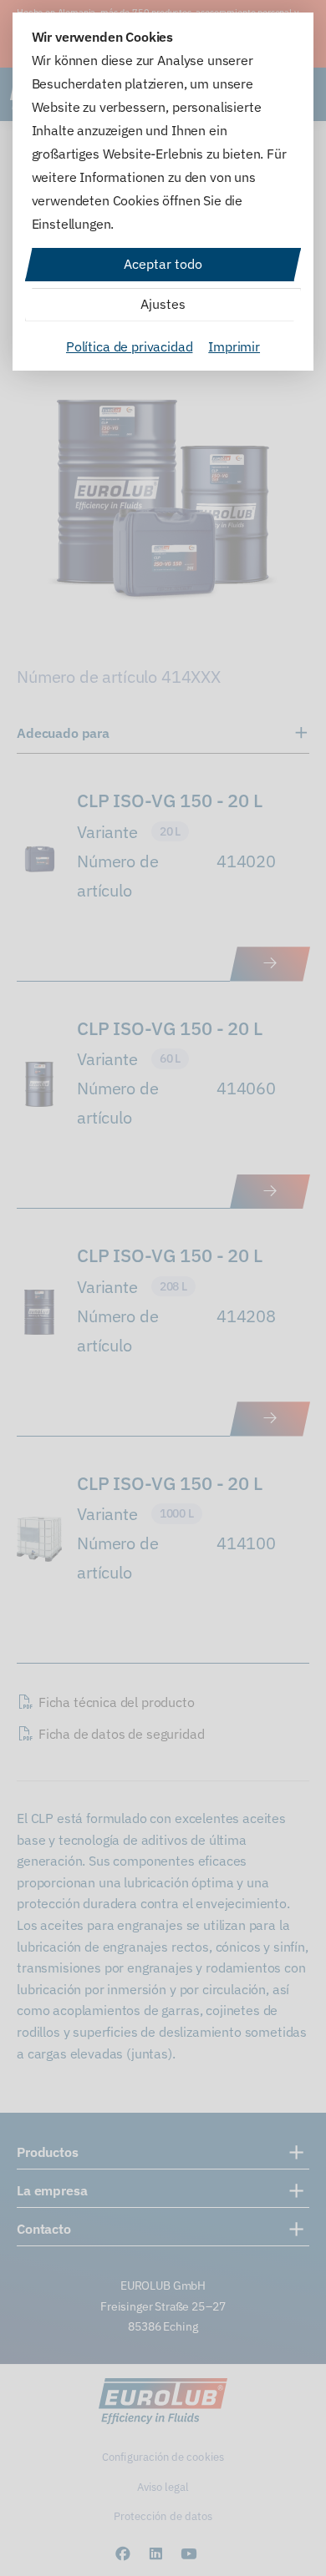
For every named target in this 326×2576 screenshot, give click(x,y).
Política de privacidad (129, 346)
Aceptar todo (163, 264)
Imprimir (234, 346)
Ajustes (163, 304)
